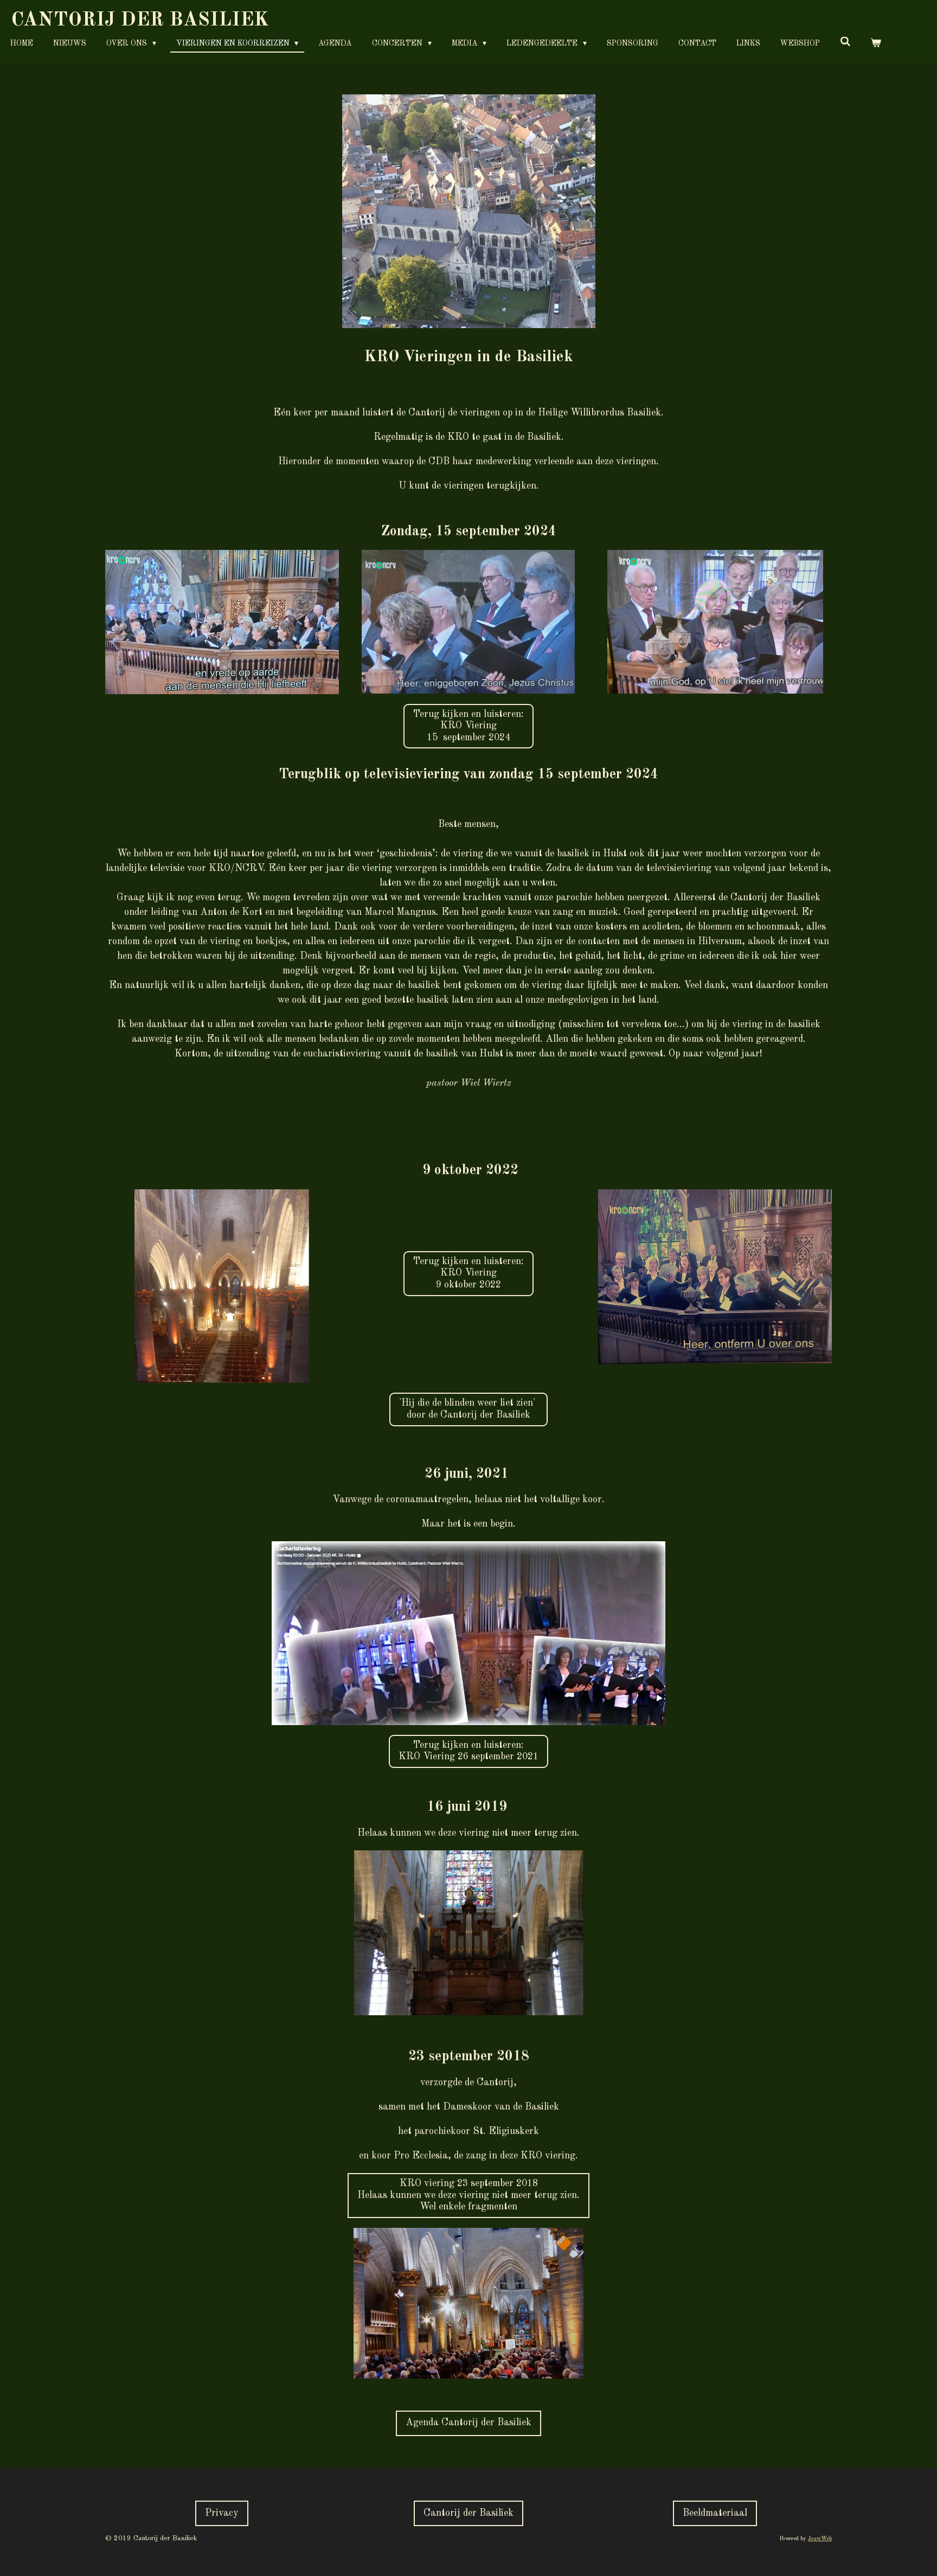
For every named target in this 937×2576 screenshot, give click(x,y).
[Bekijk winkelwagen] (876, 44)
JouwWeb (820, 2539)
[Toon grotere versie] (469, 211)
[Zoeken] (845, 43)
